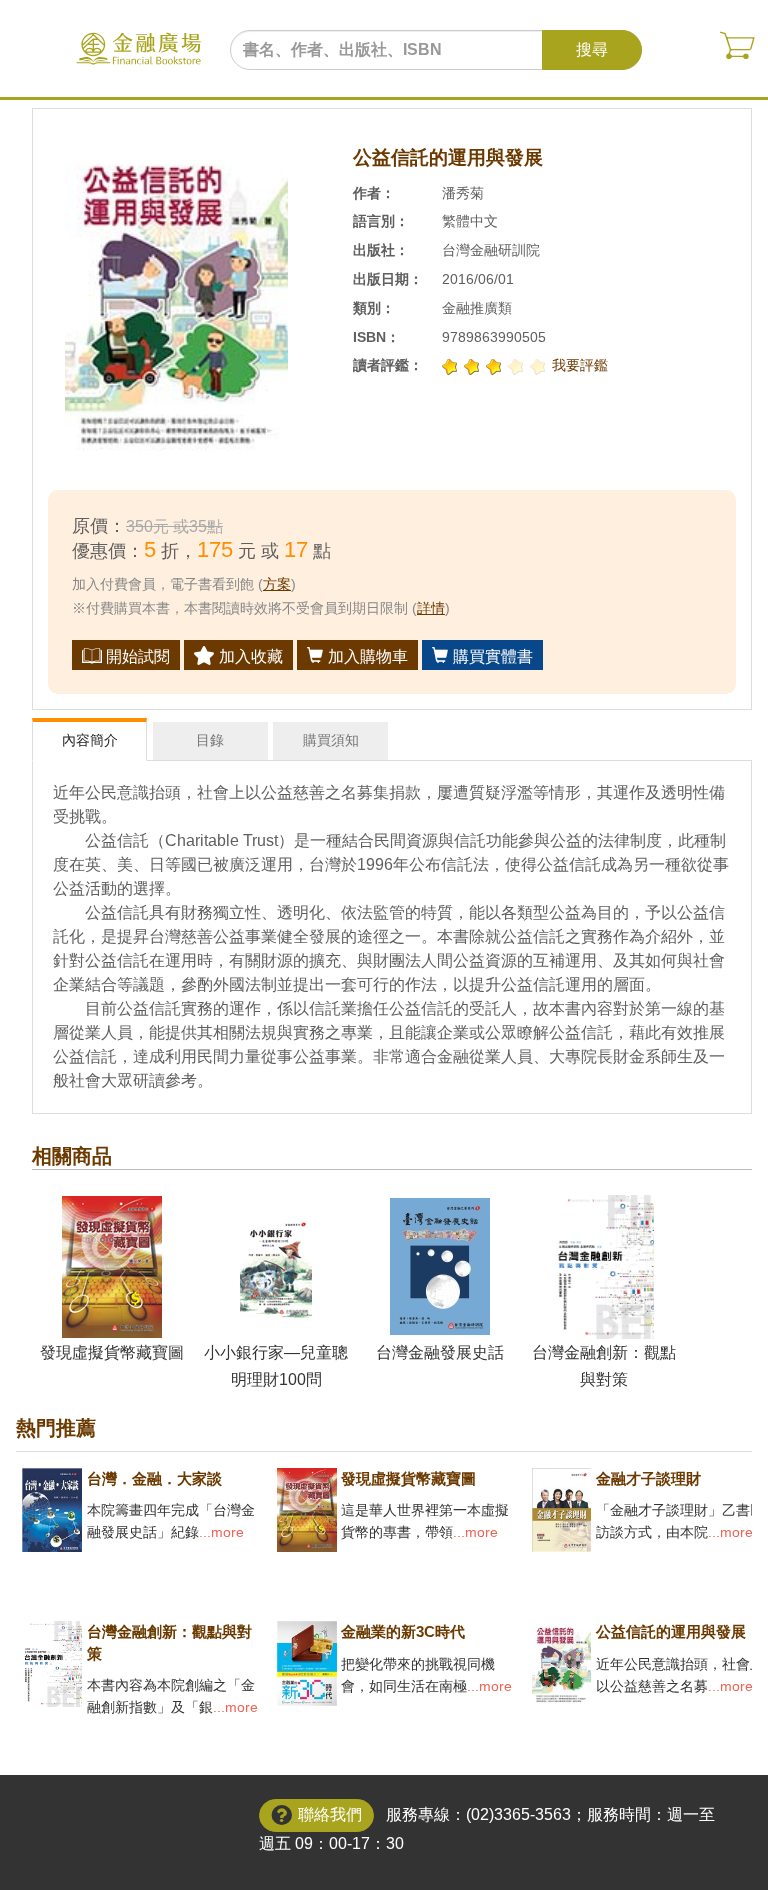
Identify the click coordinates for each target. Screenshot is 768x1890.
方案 (277, 584)
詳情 (431, 608)
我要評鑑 (580, 365)
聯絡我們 (330, 1814)
